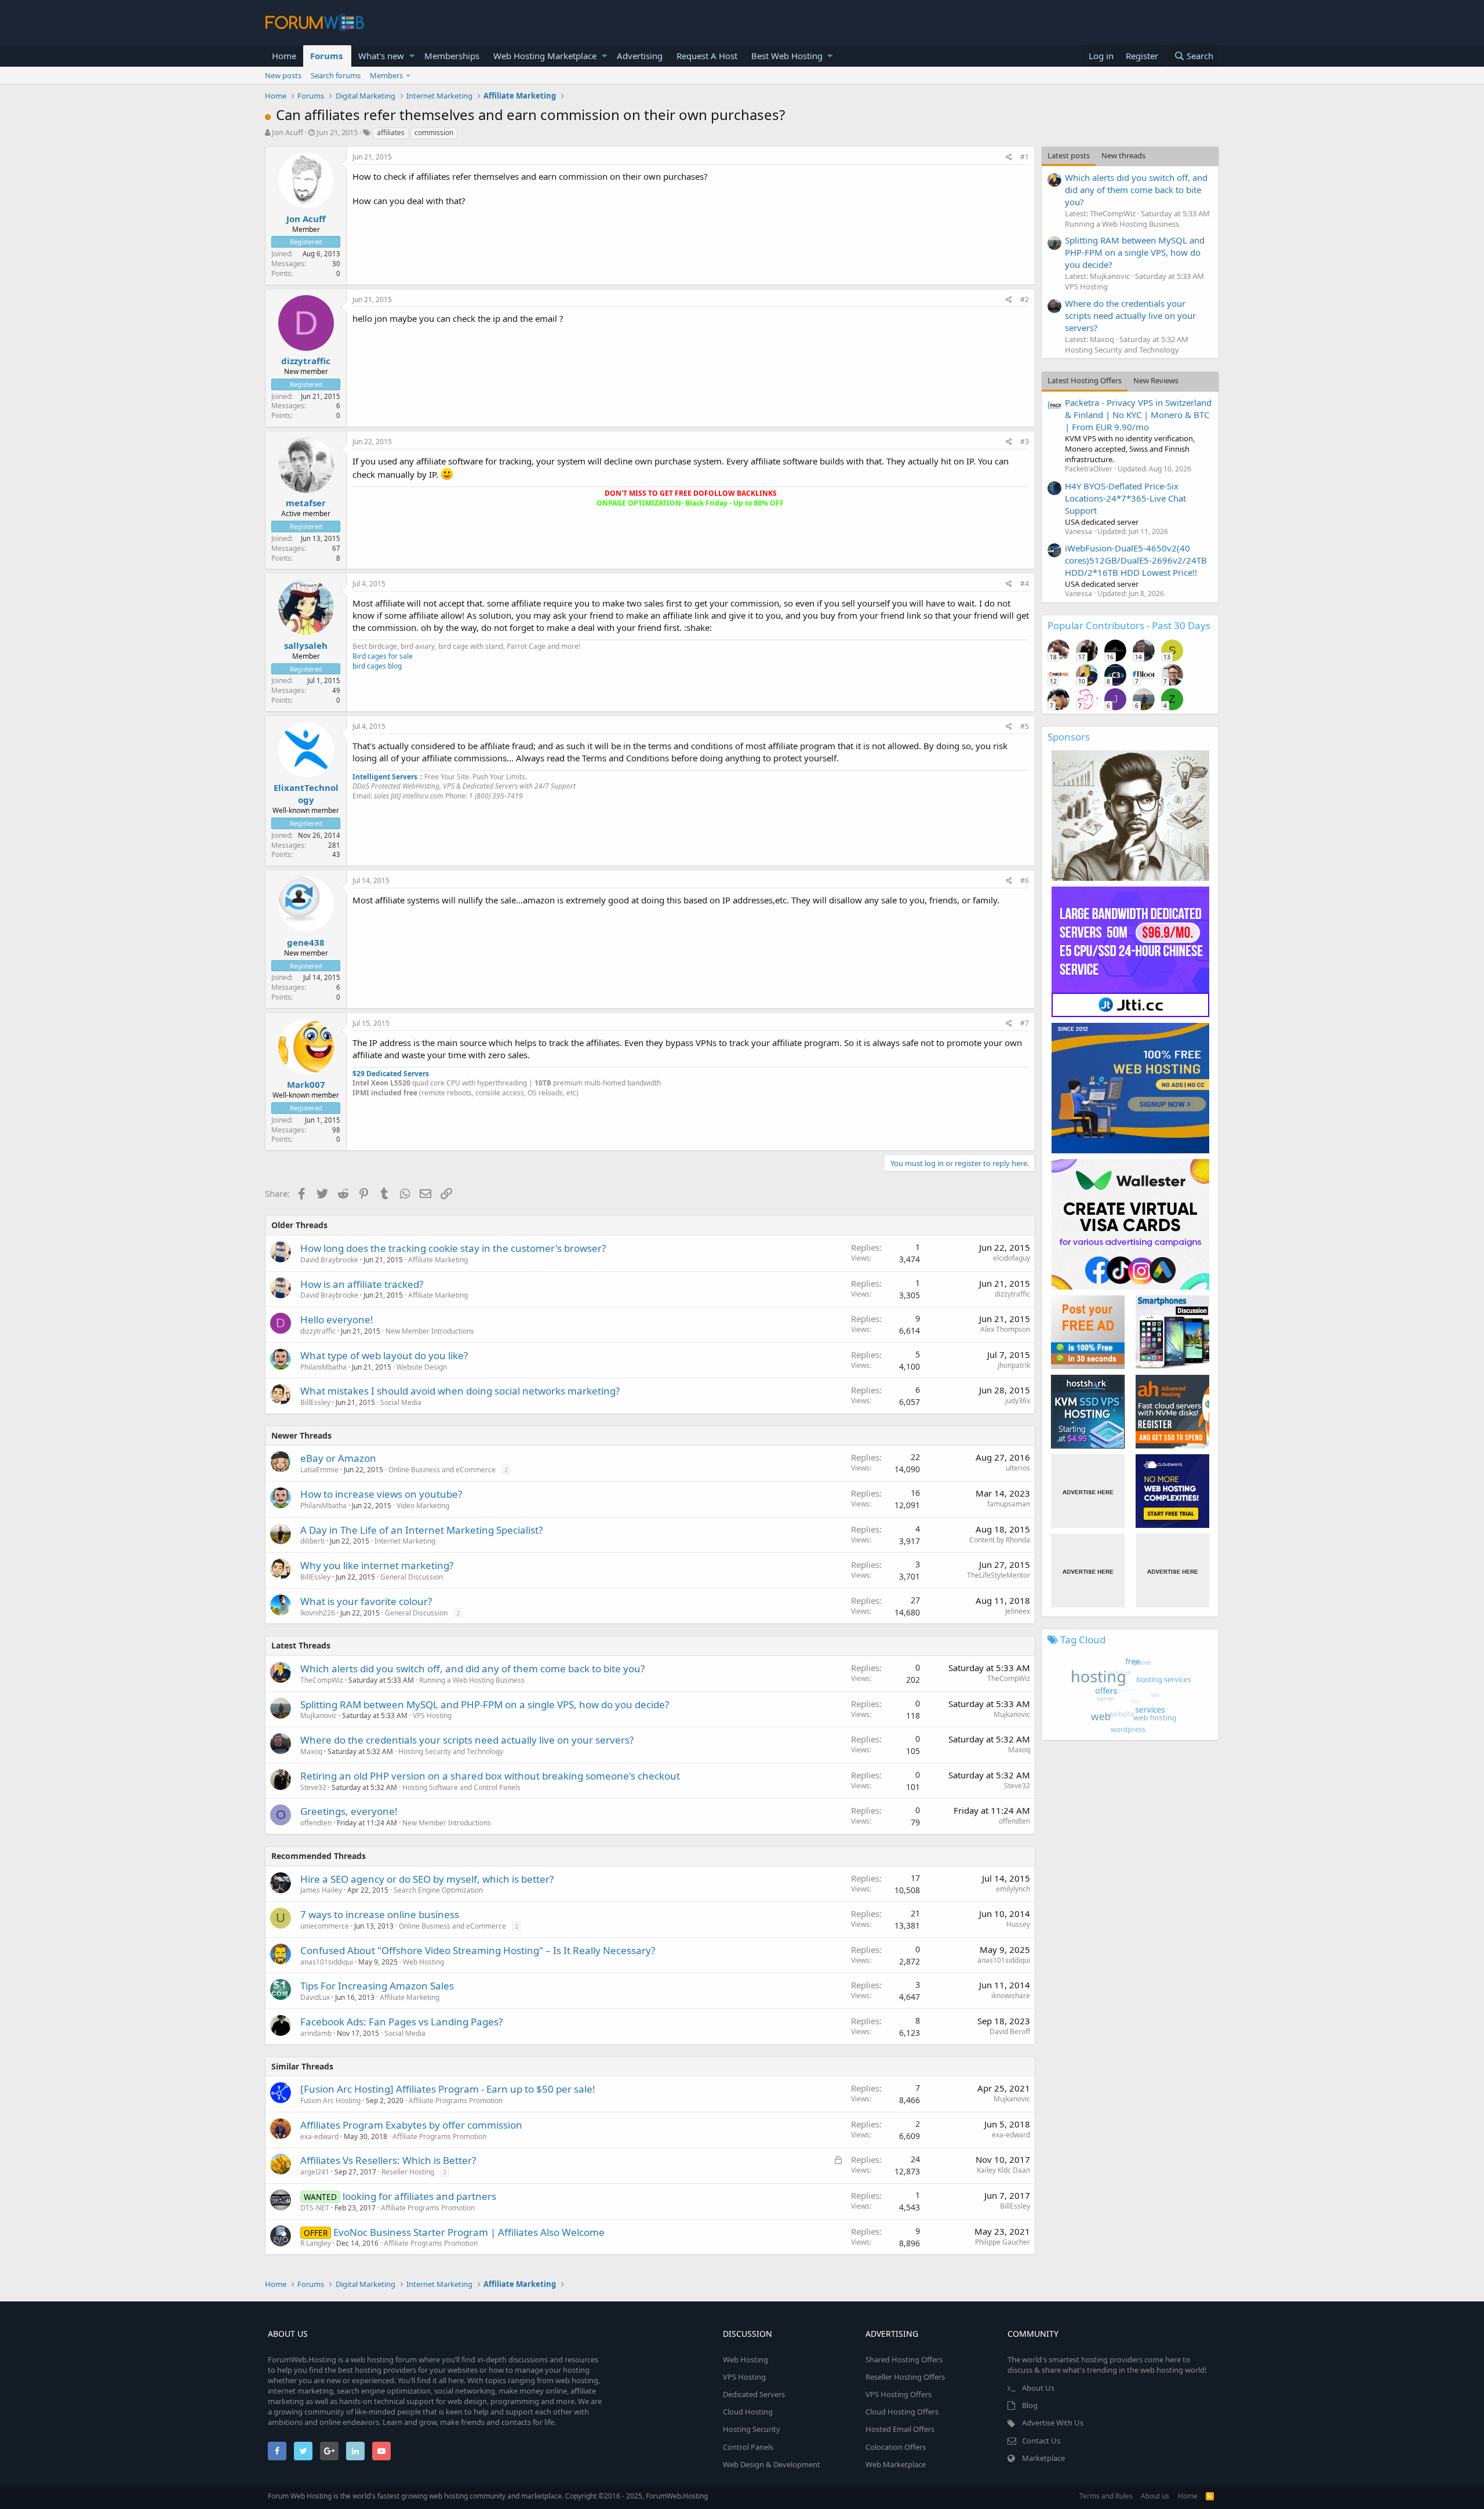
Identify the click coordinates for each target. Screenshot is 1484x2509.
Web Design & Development (772, 2464)
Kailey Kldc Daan (1003, 2170)
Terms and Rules (1106, 2496)
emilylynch (1013, 1889)
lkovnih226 (318, 1613)
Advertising (640, 56)
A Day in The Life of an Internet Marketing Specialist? (421, 1530)
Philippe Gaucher (1003, 2242)
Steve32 (313, 1787)
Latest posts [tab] (1069, 155)
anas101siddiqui (327, 1962)
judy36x (1018, 1401)
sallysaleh (306, 645)
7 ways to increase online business (380, 1914)
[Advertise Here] (1088, 1491)
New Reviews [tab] (1156, 380)
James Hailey (321, 1890)
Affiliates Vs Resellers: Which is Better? (388, 2160)
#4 (1025, 584)
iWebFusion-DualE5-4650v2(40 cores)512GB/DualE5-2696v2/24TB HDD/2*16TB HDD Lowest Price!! (1136, 560)
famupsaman (1009, 1504)
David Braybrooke (329, 1260)
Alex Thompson (1005, 1329)
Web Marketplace (896, 2464)
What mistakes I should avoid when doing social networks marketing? (460, 1391)
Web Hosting (423, 1962)
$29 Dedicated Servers (391, 1074)
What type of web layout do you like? (384, 1355)
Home (284, 56)
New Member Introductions (430, 1331)
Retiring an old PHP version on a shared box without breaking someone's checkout (490, 1776)
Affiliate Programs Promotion (456, 2100)
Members (386, 75)
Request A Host (707, 56)
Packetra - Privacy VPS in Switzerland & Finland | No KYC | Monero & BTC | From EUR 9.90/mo (1138, 415)
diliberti (312, 1541)
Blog (1030, 2405)
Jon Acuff (288, 132)
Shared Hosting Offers (904, 2359)
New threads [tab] (1123, 155)
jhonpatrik (1014, 1365)
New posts (283, 75)
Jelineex (1018, 1611)
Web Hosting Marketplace (545, 56)
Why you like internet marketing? (377, 1565)
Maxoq (311, 1751)
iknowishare (1011, 1996)
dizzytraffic (306, 361)
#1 (1025, 157)
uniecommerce (325, 1926)
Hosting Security (752, 2429)
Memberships (452, 56)
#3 (1025, 442)
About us (1155, 2496)
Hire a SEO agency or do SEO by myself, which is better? (427, 1879)
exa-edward (319, 2136)
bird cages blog (377, 666)
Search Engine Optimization (438, 1890)
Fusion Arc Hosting (330, 2100)
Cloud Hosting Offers (902, 2412)
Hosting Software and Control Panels (461, 1787)
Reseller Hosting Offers (905, 2377)
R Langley (316, 2243)
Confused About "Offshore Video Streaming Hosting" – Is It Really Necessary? (478, 1950)
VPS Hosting (432, 1715)
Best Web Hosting (787, 56)
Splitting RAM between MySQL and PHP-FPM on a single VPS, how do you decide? (485, 1704)
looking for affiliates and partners (419, 2196)
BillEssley (315, 1402)
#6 (1025, 880)
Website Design (422, 1367)
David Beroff (1010, 2031)
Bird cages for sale (383, 656)
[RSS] (1210, 2496)
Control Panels (748, 2447)
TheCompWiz (322, 1680)
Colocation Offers (896, 2447)
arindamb (316, 2033)
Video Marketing (423, 1506)
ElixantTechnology (306, 794)
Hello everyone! (337, 1319)
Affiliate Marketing (438, 1260)
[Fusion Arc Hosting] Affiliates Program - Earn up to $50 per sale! (448, 2089)
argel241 (315, 2172)
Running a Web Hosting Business (472, 1680)
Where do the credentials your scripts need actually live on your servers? (467, 1740)
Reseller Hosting (408, 2172)
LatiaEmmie (319, 1470)
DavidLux (315, 1997)
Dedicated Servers (754, 2394)
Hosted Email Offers (900, 2429)
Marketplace (1043, 2458)
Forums (326, 56)
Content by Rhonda (1000, 1540)
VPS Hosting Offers (899, 2394)
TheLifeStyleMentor (999, 1575)
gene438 (306, 942)
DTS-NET (315, 2208)
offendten (316, 1823)
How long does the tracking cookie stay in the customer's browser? (453, 1248)
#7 (1025, 1023)
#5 (1025, 726)
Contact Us (1041, 2441)
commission (434, 132)
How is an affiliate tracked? (362, 1284)
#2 (1025, 299)
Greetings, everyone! (349, 1811)
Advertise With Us (1053, 2423)
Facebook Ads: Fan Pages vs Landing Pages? (401, 2022)
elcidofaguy (1012, 1258)
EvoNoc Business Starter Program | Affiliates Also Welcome (469, 2232)
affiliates (391, 132)
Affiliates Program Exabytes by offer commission (411, 2125)
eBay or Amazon (338, 1458)
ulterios (1018, 1468)
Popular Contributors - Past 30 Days (1129, 625)
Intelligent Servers (385, 777)
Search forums (336, 75)
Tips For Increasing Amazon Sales (377, 1986)
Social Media (401, 1402)
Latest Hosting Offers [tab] (1085, 380)
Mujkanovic (319, 1715)
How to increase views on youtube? (381, 1494)
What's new (381, 56)
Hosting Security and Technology (451, 1751)
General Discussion (412, 1577)
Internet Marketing (405, 1541)
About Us (1038, 2388)
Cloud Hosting (748, 2412)
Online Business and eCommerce (442, 1470)
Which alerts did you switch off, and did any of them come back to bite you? (472, 1669)
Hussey (1018, 1924)
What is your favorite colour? (366, 1601)
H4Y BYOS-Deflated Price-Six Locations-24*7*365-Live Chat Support (1125, 498)
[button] (412, 56)
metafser (306, 503)
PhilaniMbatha (323, 1367)
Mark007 (306, 1084)
